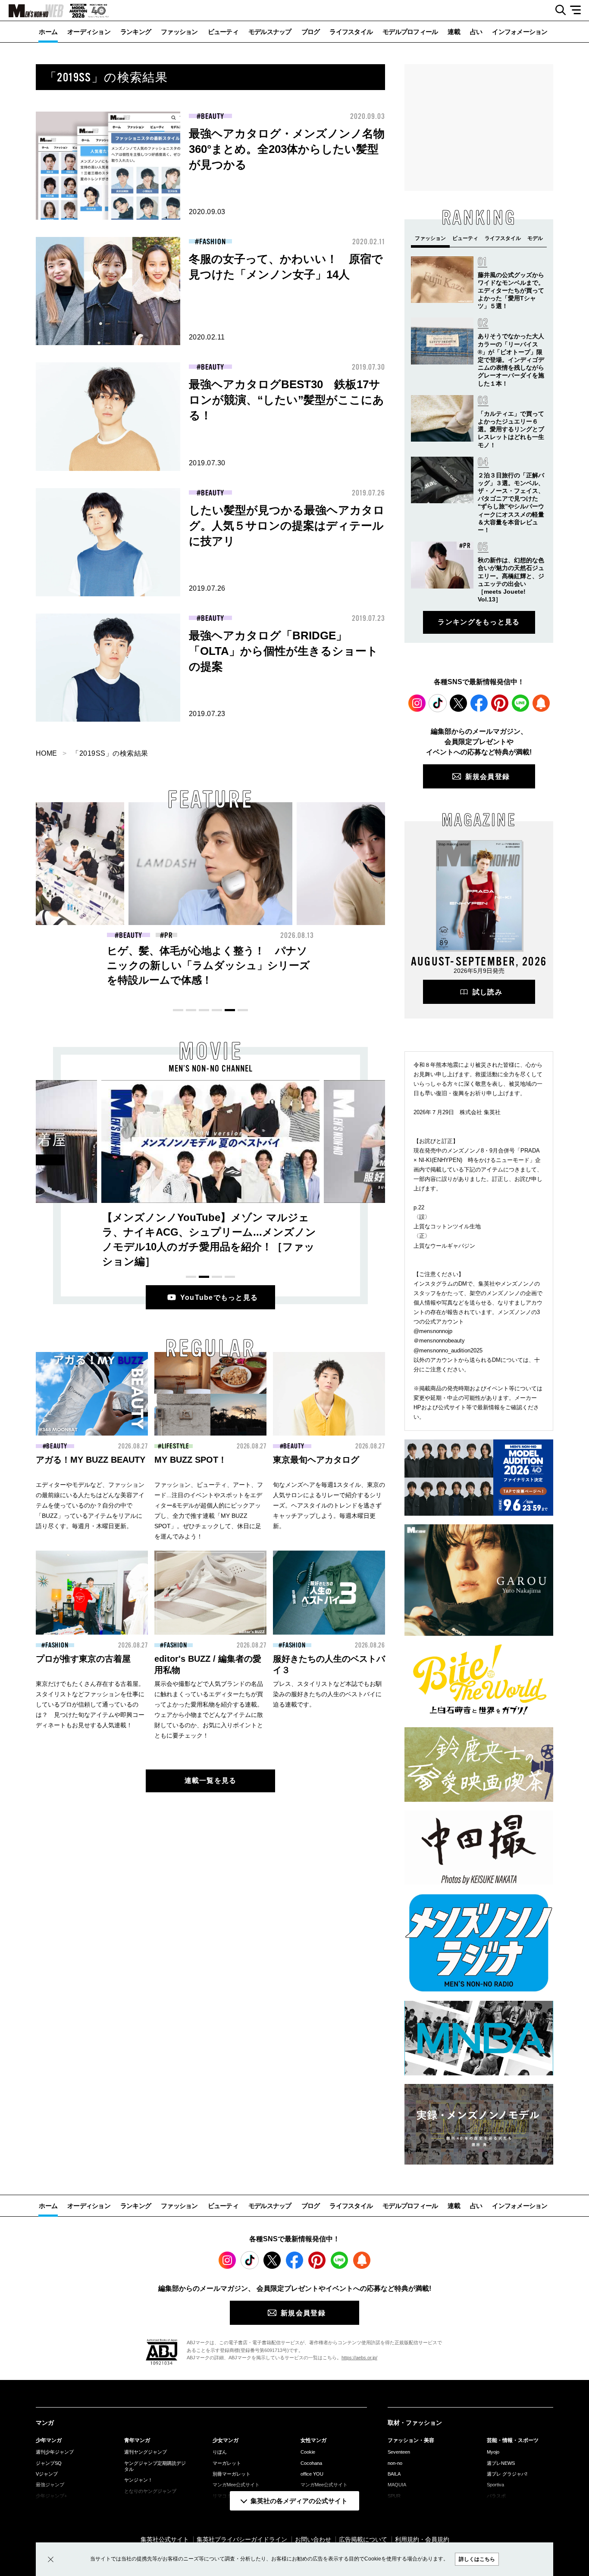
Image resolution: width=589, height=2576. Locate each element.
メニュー (578, 10)
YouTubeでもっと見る (219, 1297)
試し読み (487, 992)
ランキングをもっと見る (479, 622)
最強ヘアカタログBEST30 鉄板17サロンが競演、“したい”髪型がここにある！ (287, 400)
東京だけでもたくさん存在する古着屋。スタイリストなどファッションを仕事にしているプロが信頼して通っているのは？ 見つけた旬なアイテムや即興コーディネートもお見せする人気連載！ (90, 1704)
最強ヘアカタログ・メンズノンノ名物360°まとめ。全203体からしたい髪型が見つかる (287, 149)
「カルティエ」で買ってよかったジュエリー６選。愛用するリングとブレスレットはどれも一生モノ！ (511, 429)
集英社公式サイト (165, 2539)
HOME (47, 753)
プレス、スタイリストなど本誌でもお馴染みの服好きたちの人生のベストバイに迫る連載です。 (327, 1694)
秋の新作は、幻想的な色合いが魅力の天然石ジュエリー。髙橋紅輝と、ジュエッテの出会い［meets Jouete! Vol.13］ (376, 965)
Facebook (479, 703)
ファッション (179, 32)
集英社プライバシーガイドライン (242, 2539)
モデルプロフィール (410, 32)
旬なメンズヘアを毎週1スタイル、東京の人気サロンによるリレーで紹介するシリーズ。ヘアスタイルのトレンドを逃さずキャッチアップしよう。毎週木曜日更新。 (329, 1505)
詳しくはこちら (477, 2559)
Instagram (417, 703)
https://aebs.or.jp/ (359, 2358)
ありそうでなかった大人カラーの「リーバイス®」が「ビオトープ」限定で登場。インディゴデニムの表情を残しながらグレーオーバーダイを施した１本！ (511, 360)
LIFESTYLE (175, 1446)
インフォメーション (520, 32)
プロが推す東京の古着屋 (83, 1659)
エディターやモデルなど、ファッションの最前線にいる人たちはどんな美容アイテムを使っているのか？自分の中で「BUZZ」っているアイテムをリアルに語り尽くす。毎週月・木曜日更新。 (90, 1505)
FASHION (212, 242)
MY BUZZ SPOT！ (191, 1460)
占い (476, 32)
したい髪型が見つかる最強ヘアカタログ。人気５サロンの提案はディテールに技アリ (287, 526)
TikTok (438, 703)
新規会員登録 (488, 777)
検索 (557, 10)
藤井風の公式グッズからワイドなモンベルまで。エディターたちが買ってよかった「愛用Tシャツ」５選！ (511, 291)
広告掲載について (363, 2539)
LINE (520, 703)
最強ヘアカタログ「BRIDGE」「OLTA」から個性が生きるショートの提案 (284, 651)
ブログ (311, 32)
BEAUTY (212, 116)
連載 (454, 32)
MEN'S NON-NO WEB (32, 11)
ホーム (48, 32)
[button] (178, 1010)
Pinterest (500, 703)
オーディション (89, 32)
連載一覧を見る (211, 1780)
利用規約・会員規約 (422, 2539)
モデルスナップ (270, 32)
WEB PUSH (541, 703)
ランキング (136, 32)
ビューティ (223, 32)
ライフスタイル (351, 32)
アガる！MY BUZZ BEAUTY (91, 1460)
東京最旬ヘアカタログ (316, 1460)
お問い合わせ (313, 2539)
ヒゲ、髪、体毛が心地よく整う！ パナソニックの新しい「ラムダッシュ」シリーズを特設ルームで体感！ (208, 965)
